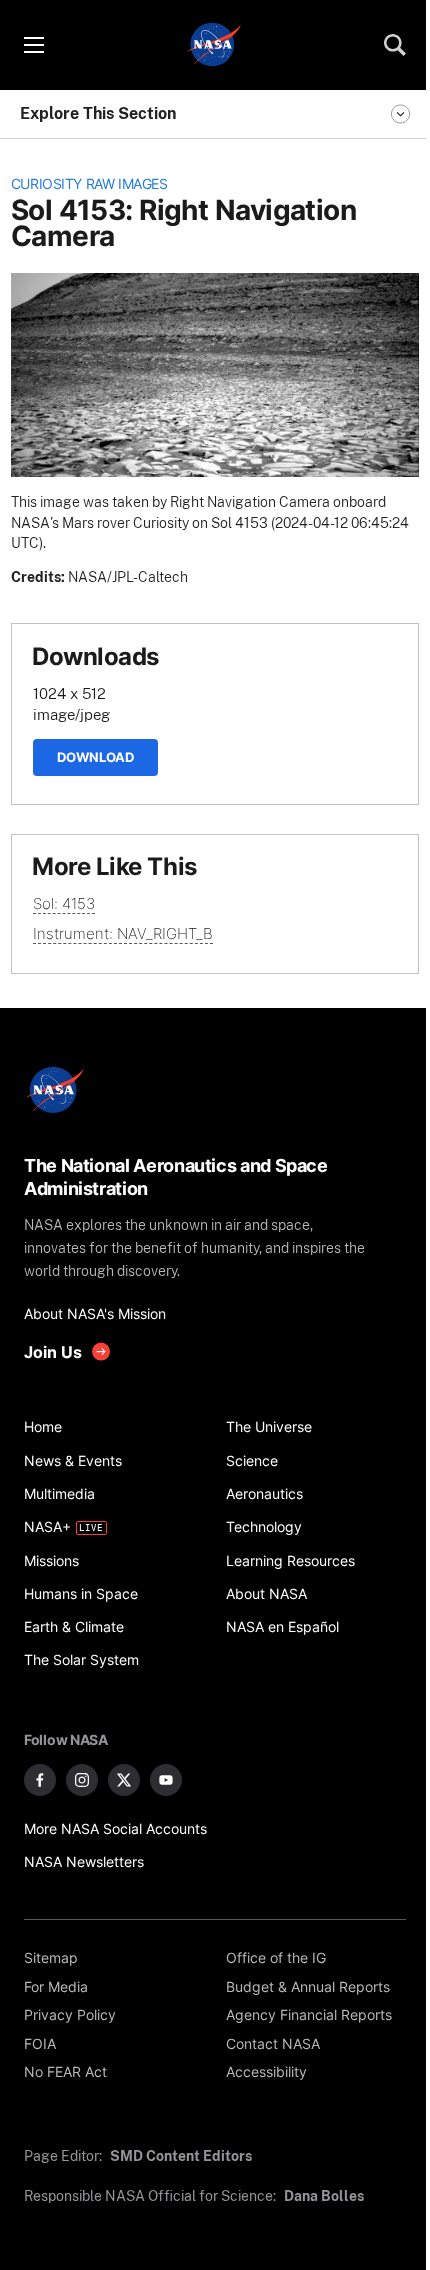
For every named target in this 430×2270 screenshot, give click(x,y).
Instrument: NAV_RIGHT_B (123, 933)
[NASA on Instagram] (82, 1780)
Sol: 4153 (64, 903)
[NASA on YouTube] (166, 1780)
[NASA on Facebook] (40, 1780)
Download (95, 757)
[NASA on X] (124, 1780)
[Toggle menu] (33, 45)
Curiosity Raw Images (89, 184)
